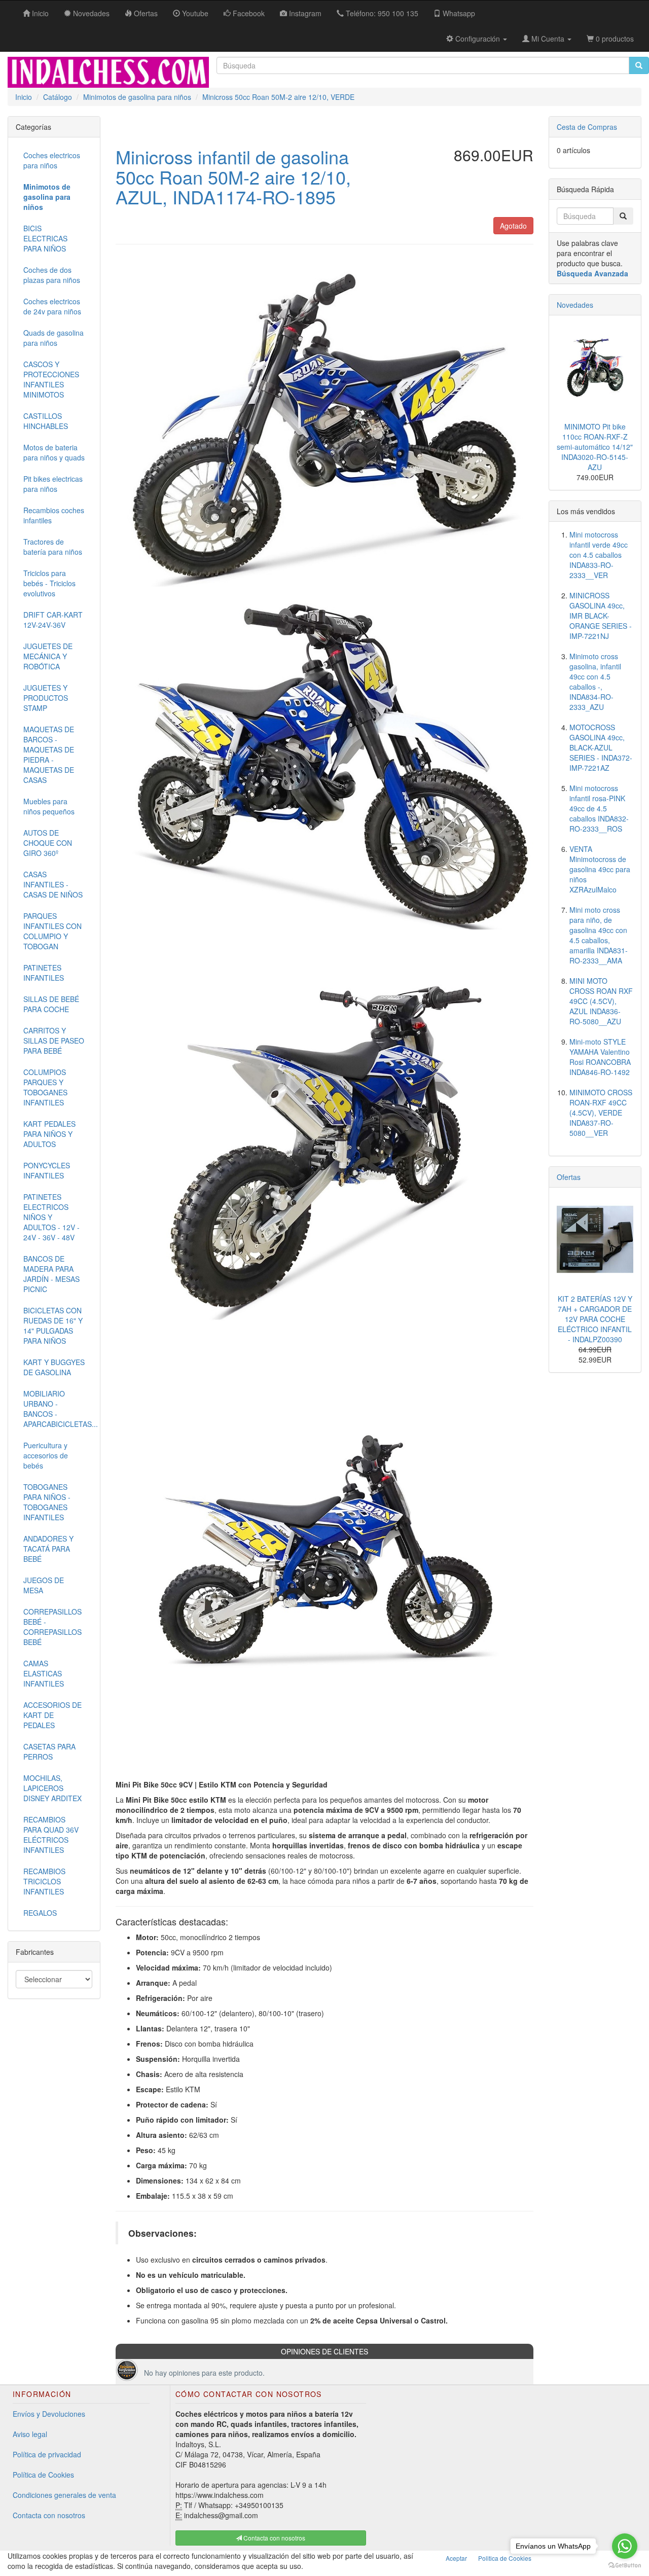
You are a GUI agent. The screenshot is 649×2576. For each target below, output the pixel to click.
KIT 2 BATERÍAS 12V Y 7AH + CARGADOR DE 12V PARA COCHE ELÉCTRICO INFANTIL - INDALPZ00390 (595, 1319)
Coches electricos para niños (52, 160)
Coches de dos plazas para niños (52, 275)
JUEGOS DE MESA (44, 1585)
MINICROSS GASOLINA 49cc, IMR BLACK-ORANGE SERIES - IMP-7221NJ (601, 616)
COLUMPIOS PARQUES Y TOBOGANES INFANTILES (45, 1087)
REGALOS (40, 1913)
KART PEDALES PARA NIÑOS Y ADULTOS (49, 1134)
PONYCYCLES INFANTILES (47, 1170)
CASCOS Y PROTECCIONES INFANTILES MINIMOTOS (51, 379)
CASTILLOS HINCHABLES (46, 421)
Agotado (513, 226)
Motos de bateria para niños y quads (54, 452)
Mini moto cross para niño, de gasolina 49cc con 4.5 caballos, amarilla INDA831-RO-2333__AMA (599, 935)
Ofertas (569, 1177)
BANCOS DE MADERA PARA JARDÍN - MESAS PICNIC (51, 1274)
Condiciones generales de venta (64, 2495)
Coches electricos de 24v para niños (52, 306)
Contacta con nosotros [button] (274, 2538)
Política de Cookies (43, 2475)
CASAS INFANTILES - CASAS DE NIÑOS (53, 884)
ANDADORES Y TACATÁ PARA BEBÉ (48, 1549)
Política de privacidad (47, 2454)
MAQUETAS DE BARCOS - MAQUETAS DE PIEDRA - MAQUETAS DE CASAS (49, 755)
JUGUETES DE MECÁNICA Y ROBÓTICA (48, 656)
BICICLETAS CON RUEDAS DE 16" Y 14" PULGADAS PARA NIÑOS (53, 1326)
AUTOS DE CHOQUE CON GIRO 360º (48, 843)
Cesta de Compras (587, 127)
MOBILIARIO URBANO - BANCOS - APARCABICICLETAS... (58, 1409)
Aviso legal (30, 2434)
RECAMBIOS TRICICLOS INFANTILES (44, 1881)
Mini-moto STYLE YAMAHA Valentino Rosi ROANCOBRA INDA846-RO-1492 (600, 1057)
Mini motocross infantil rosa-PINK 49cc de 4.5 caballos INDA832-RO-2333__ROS (599, 808)
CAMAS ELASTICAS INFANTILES (44, 1673)
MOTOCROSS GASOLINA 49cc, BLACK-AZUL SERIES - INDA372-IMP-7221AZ (601, 747)
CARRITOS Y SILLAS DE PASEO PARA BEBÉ (54, 1041)
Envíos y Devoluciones (49, 2414)
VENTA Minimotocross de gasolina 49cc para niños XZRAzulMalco (600, 869)
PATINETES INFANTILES (44, 973)
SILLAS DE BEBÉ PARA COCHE (51, 1004)
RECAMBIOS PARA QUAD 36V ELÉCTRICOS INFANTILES (51, 1835)
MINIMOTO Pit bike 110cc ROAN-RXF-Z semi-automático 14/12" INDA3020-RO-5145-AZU (595, 447)
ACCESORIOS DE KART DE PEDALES (52, 1715)
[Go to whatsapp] (625, 2546)
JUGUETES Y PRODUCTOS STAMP (46, 698)
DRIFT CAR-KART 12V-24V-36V (53, 620)
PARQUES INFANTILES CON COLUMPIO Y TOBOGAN (52, 931)
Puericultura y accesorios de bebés (46, 1455)
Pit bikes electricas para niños (53, 484)
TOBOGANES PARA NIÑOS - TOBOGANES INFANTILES (47, 1502)
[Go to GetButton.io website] (625, 2566)
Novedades (575, 305)
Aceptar (456, 2558)
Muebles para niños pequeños (49, 806)
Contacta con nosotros (49, 2515)
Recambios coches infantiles (54, 515)
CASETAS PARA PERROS (49, 1751)
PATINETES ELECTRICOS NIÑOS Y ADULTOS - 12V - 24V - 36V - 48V (51, 1217)
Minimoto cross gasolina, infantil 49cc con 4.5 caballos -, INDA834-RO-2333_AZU (595, 682)
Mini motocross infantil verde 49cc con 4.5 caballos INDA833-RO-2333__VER (599, 555)
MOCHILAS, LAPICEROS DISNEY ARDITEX (52, 1788)
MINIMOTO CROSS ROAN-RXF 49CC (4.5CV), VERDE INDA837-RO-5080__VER (601, 1113)
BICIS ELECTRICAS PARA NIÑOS (45, 238)
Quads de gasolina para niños (53, 338)
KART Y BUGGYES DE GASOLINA (54, 1367)
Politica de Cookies (505, 2558)
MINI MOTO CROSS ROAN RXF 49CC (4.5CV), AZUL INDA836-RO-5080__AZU (601, 1001)
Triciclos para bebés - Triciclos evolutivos (49, 583)
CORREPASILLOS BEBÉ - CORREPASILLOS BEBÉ (52, 1627)
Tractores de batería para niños (53, 547)
